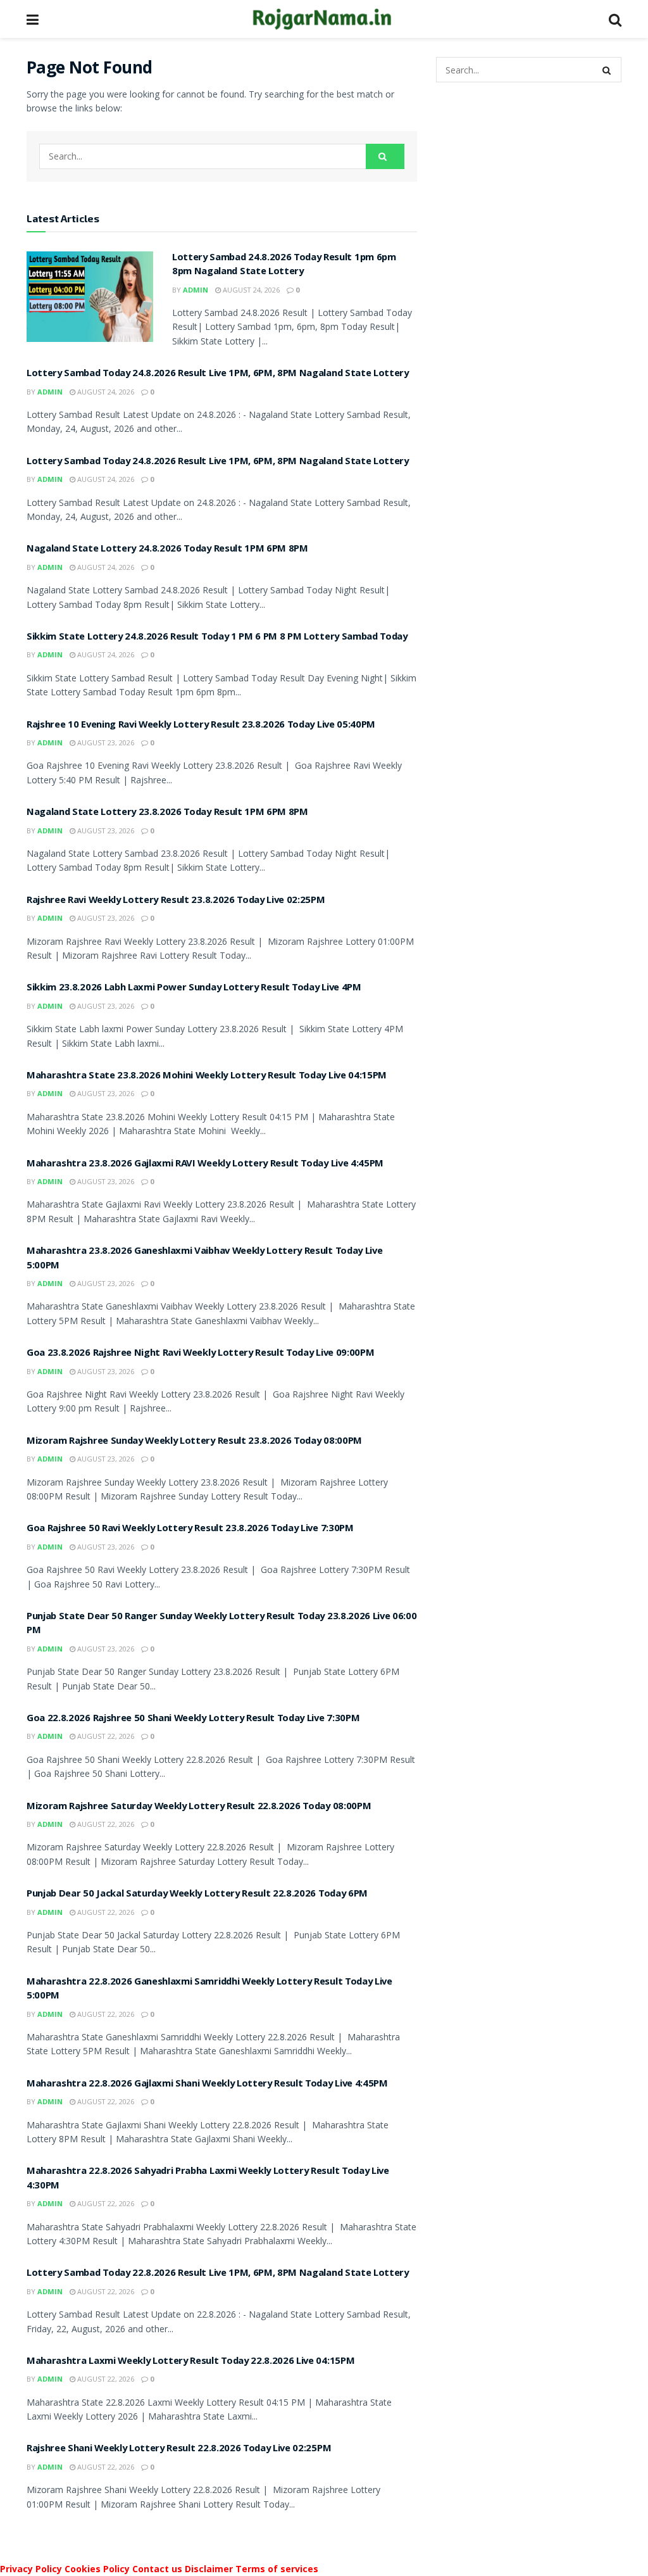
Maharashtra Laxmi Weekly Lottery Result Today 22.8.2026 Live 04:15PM (190, 2362)
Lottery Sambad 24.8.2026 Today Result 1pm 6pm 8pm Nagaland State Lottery (284, 265)
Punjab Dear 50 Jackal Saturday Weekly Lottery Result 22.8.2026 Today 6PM (197, 1895)
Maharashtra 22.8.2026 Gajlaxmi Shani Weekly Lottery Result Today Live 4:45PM (207, 2085)
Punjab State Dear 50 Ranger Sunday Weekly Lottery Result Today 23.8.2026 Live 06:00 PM (221, 1624)
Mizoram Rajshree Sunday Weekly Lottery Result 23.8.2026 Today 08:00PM (194, 1442)
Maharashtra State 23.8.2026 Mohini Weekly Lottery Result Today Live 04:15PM (207, 1076)
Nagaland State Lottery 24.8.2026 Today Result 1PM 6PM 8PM (167, 550)
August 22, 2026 (105, 1736)
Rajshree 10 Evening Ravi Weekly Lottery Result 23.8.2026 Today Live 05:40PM (201, 726)
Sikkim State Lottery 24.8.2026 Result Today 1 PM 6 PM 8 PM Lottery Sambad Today (217, 638)
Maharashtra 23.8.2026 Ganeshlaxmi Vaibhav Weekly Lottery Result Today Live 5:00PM (204, 1259)
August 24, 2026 (250, 290)
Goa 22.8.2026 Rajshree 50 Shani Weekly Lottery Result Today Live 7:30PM (193, 1719)
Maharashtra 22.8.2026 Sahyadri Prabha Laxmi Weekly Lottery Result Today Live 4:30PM (208, 2179)
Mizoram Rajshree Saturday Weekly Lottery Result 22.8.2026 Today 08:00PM (199, 1807)
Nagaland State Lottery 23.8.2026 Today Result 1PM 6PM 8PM (167, 813)
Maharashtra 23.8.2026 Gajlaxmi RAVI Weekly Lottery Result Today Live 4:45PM (205, 1165)
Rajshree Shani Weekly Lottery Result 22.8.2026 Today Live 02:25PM (179, 2449)
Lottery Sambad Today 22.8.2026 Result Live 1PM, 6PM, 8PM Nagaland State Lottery (218, 2274)
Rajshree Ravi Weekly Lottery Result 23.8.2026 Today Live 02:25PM (176, 901)
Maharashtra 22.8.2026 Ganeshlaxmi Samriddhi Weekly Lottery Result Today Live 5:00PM (209, 1990)
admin (196, 290)
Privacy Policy (31, 2569)
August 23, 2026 (105, 742)
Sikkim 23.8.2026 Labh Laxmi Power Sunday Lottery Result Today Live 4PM (194, 988)
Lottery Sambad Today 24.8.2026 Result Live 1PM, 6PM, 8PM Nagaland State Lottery (218, 374)
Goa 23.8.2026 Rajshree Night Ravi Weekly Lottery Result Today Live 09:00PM (200, 1354)
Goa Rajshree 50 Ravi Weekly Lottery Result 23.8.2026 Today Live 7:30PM (190, 1529)
